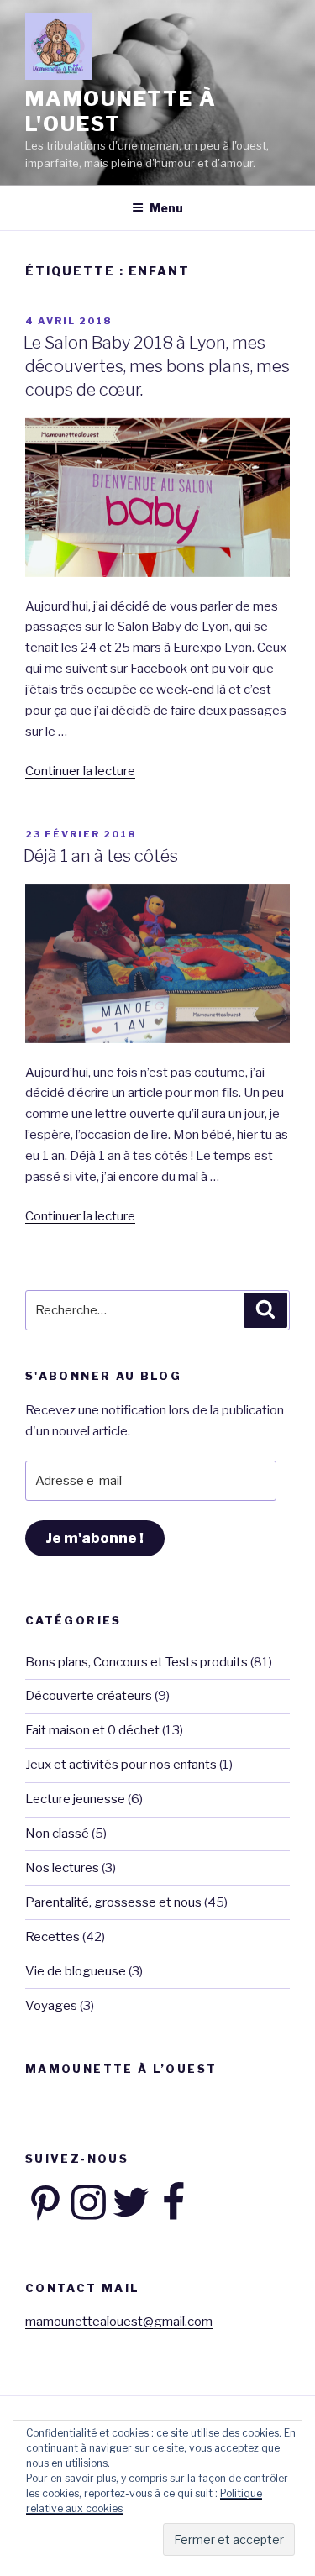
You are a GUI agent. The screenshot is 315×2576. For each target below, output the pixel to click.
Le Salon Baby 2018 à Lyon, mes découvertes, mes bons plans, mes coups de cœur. (157, 366)
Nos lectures (62, 1868)
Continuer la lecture (80, 771)
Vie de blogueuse (76, 1971)
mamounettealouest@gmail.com (119, 2322)
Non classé (57, 1834)
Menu (166, 208)
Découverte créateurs (89, 1696)
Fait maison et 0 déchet (92, 1730)
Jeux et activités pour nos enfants (121, 1765)
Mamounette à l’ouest (121, 2069)
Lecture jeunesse (75, 1799)
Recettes (52, 1937)
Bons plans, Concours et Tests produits (136, 1662)
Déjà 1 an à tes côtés (101, 856)
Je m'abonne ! (94, 1538)
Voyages (51, 2006)
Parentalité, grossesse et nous (113, 1902)
